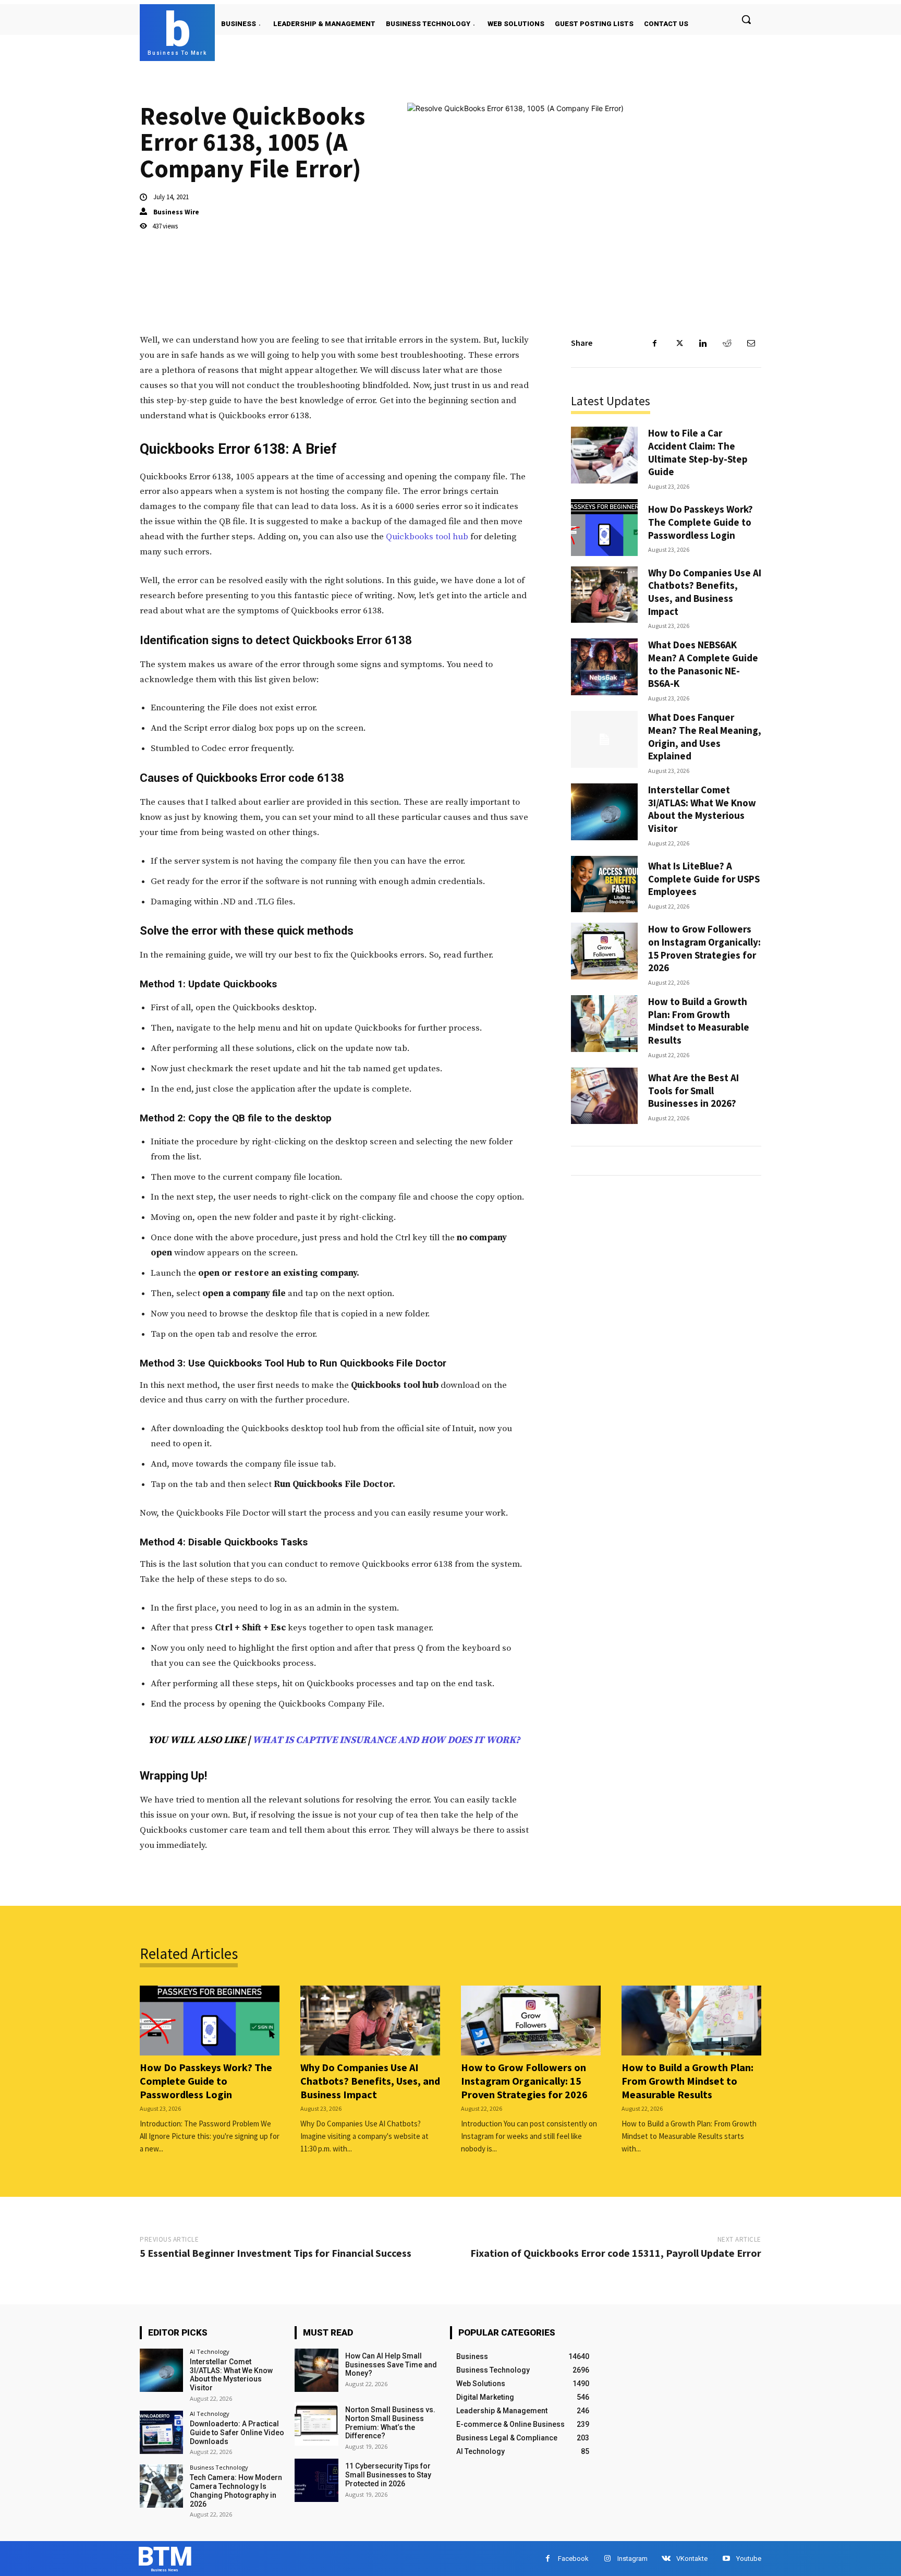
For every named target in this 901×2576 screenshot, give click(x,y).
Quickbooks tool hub (427, 537)
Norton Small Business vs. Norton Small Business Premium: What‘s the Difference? (390, 2423)
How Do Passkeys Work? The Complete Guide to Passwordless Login (701, 522)
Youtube (749, 2559)
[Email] (751, 343)
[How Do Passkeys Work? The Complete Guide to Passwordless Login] (604, 528)
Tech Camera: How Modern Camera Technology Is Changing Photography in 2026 (236, 2490)
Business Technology (219, 2467)
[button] (746, 19)
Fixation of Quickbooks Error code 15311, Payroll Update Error (616, 2253)
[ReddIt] (727, 343)
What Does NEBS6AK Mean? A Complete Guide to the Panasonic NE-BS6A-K (703, 664)
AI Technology (210, 2351)
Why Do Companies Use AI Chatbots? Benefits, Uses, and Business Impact (705, 592)
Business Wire (176, 212)
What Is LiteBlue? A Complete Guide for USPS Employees (704, 879)
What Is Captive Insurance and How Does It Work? (386, 1740)
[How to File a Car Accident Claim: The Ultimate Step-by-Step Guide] (604, 455)
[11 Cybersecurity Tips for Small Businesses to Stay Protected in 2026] (316, 2480)
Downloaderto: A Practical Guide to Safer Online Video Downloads (237, 2433)
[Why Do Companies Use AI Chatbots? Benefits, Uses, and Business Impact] (604, 595)
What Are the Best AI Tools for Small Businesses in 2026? (693, 1090)
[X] (679, 343)
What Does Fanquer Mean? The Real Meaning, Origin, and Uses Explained (705, 736)
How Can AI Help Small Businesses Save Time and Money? (391, 2365)
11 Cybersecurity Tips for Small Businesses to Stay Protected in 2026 (388, 2475)
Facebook (573, 2559)
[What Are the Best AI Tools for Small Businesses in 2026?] (604, 1096)
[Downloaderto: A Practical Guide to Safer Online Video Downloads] (161, 2432)
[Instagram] (607, 2559)
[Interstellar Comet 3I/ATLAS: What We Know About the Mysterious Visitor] (604, 812)
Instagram (632, 2559)
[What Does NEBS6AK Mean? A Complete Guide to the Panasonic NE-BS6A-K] (604, 667)
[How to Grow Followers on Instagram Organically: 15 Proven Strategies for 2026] (604, 951)
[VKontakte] (666, 2559)
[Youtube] (726, 2559)
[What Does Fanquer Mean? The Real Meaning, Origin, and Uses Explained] (604, 739)
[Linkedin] (703, 343)
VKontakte (692, 2559)
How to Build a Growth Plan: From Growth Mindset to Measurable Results (699, 1021)
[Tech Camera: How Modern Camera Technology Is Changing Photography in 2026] (161, 2486)
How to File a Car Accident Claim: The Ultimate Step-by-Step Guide (698, 452)
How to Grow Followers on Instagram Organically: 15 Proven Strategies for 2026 (704, 948)
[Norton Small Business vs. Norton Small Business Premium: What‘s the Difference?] (316, 2424)
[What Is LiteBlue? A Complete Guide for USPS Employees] (604, 884)
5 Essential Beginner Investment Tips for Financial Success (276, 2253)
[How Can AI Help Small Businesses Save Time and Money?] (316, 2370)
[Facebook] (655, 343)
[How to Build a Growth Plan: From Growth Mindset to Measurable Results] (604, 1024)
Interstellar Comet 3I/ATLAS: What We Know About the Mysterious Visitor (702, 809)
